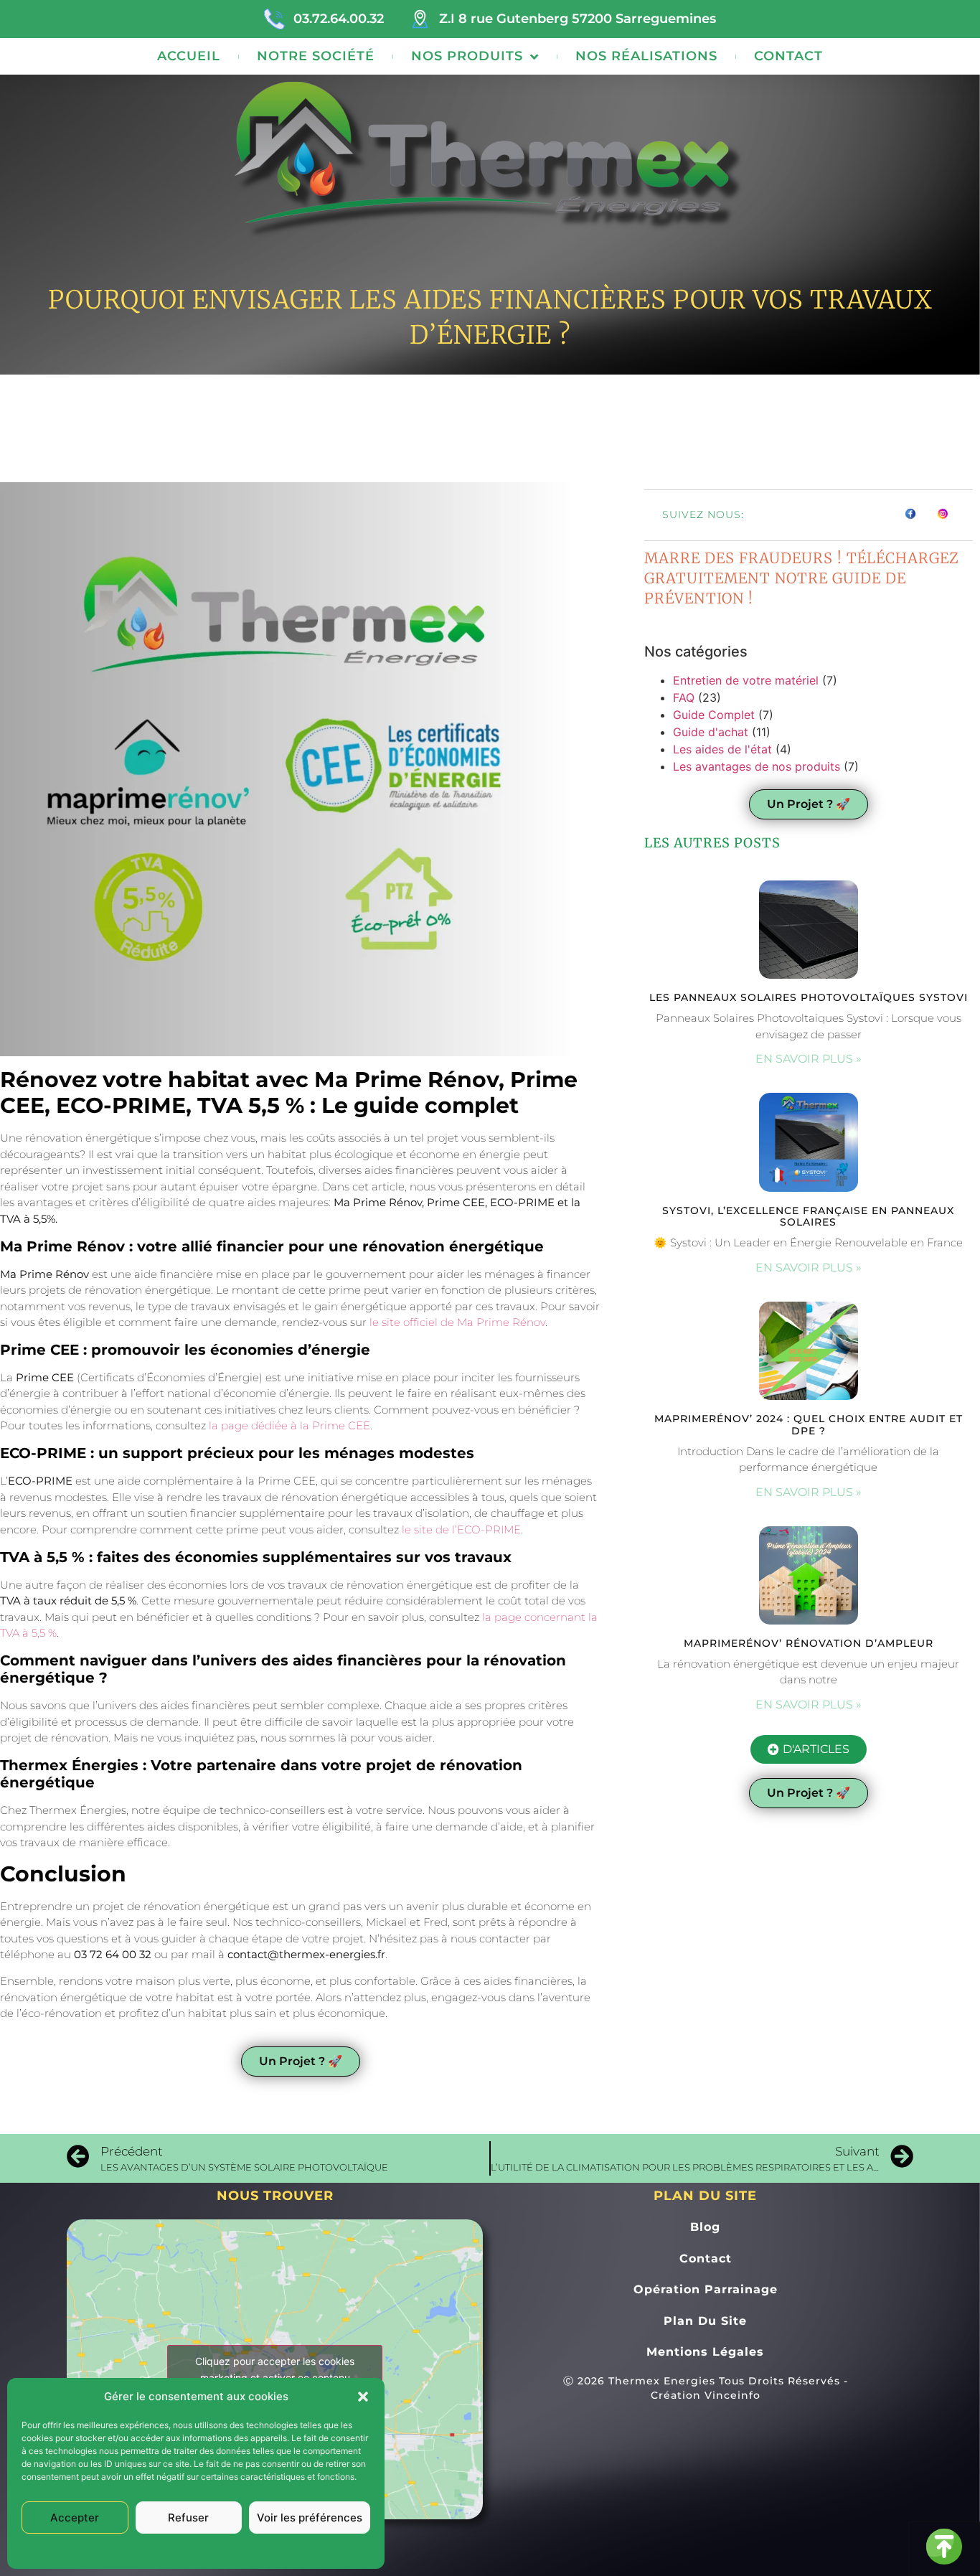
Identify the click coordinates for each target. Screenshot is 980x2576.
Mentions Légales (236, 2551)
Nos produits (467, 56)
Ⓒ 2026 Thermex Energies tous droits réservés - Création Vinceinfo (706, 2388)
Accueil (189, 56)
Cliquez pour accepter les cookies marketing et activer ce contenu (275, 2369)
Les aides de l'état (722, 749)
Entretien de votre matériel (746, 680)
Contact (788, 56)
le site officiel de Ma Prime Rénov (457, 1322)
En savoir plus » (809, 1059)
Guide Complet (714, 715)
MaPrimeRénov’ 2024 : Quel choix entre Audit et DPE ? (809, 1425)
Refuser (188, 2518)
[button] (363, 2397)
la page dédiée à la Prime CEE (289, 1425)
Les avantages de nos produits (757, 766)
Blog (705, 2227)
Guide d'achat (711, 732)
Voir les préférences (310, 2518)
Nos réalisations (646, 56)
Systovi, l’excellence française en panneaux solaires (808, 1217)
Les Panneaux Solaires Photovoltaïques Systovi (809, 997)
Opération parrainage (706, 2289)
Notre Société (316, 56)
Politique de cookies (153, 2551)
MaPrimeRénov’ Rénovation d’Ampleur (809, 1643)
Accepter (75, 2518)
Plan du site (705, 2321)
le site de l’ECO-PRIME (461, 1529)
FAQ (684, 697)
